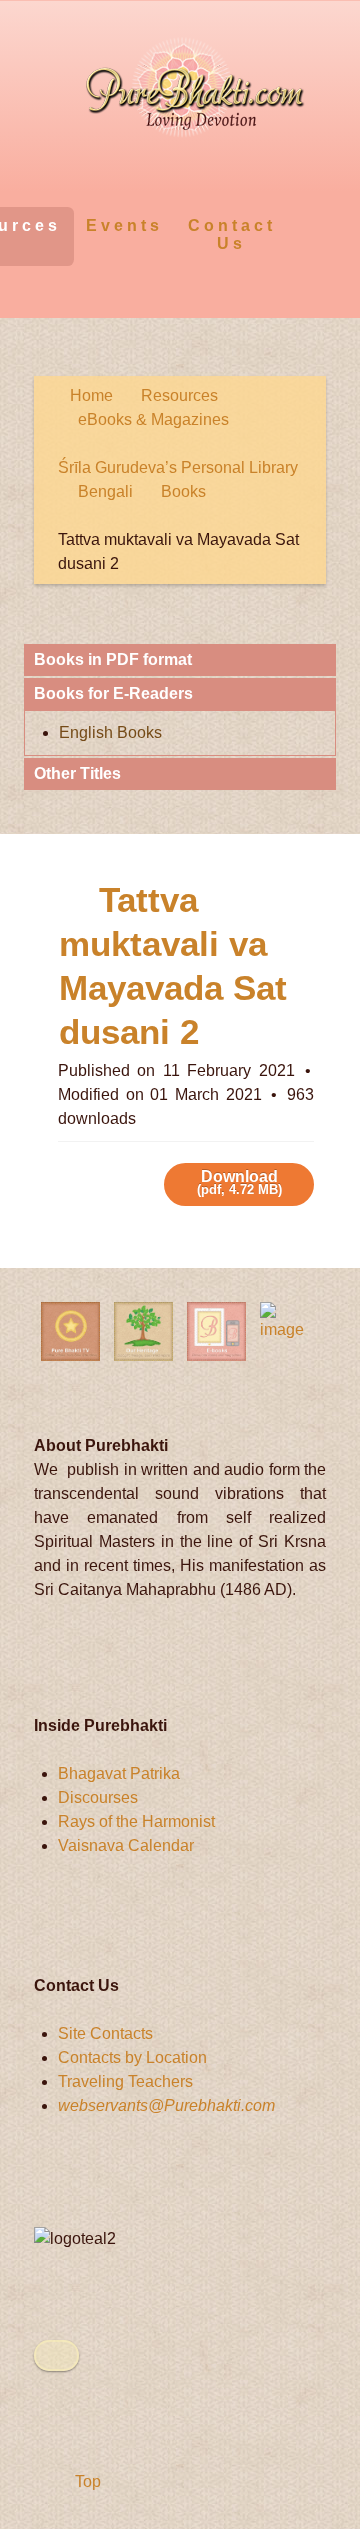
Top (86, 2481)
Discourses (98, 1797)
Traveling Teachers (125, 2081)
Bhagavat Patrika (119, 1773)
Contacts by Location (132, 2057)
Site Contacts (105, 2033)
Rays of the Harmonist (136, 1821)
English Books (110, 732)
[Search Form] (307, 224)
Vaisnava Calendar (126, 1845)
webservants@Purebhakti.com (166, 2105)
